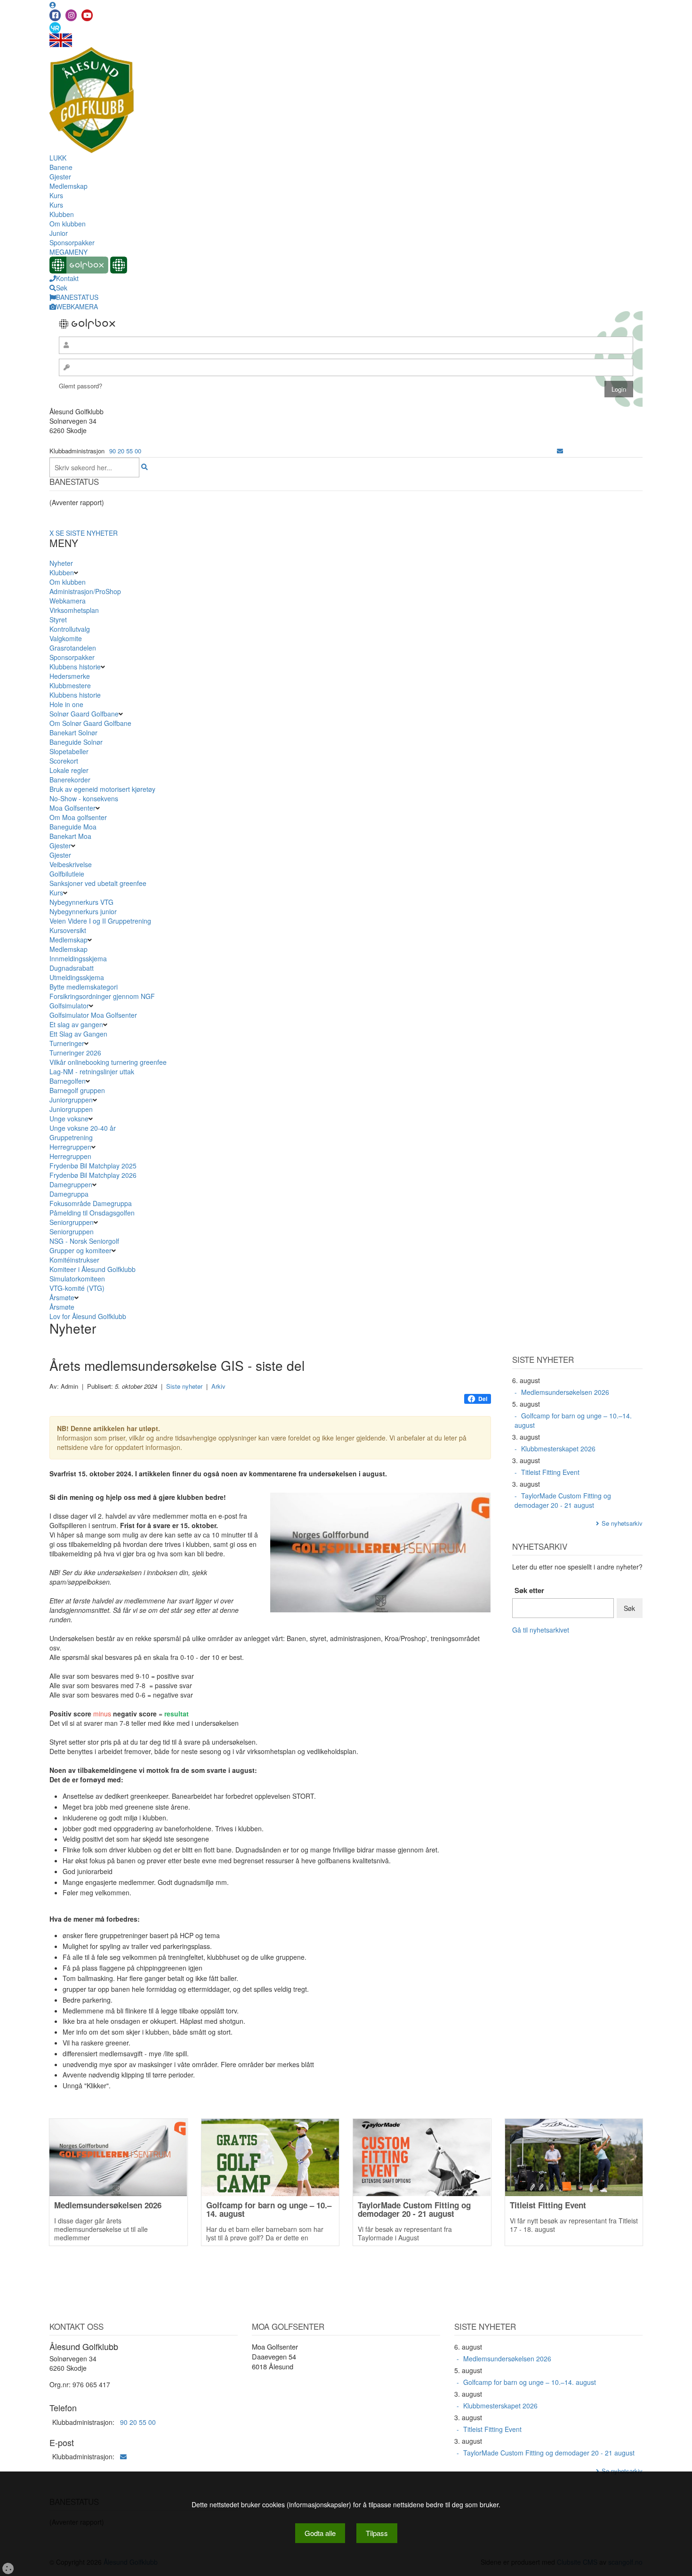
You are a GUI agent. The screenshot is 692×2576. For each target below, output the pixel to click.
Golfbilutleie (67, 874)
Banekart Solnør (73, 733)
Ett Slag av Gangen (78, 1034)
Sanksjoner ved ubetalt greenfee (98, 883)
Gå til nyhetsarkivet (541, 1630)
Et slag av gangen (76, 1024)
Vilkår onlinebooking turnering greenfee (108, 1062)
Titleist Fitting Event (550, 1472)
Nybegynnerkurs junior (83, 911)
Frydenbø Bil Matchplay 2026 (93, 1175)
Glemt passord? (80, 386)
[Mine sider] (53, 5)
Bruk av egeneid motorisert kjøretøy (102, 789)
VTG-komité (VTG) (77, 1288)
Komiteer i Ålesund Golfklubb (93, 1269)
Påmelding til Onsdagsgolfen (92, 1213)
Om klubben (68, 224)
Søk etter (529, 1590)
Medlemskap (68, 186)
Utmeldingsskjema (77, 977)
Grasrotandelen (73, 648)
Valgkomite (66, 638)
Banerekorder (70, 780)
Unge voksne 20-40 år (83, 1128)
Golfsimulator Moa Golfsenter (93, 1015)
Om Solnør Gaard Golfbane (90, 723)
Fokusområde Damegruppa (91, 1203)
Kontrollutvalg (70, 629)
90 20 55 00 (125, 451)
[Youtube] (87, 15)
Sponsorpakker (72, 242)
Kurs (56, 195)
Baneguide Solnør (76, 742)
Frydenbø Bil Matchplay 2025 (93, 1166)
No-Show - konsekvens (84, 798)
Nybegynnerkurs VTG (81, 902)
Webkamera (68, 601)
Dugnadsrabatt (72, 968)
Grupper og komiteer (80, 1250)
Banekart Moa (70, 836)
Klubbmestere (70, 685)
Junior (59, 233)
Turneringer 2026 (75, 1053)
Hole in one (66, 704)
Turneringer (67, 1043)
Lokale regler (69, 770)
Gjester (60, 177)
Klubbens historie (75, 667)
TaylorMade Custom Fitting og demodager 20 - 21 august (563, 1500)
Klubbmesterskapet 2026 (558, 1449)
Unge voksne (69, 1119)
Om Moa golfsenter (78, 817)
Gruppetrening (71, 1137)
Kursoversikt (68, 930)
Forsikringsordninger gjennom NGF (102, 996)
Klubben (62, 214)
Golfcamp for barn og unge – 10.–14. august (573, 1420)
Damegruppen (71, 1184)
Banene (61, 167)
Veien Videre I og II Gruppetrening (100, 921)
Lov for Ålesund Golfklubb (88, 1316)
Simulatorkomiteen (77, 1279)
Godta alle (320, 2533)
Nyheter (61, 563)
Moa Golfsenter (72, 808)
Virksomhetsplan (74, 610)
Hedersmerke (70, 676)
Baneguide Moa (73, 827)
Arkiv (218, 1386)
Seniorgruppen (72, 1222)
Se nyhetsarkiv (622, 1523)
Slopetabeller (69, 751)
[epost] (560, 451)
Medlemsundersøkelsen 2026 (565, 1392)
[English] (61, 40)
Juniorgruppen (71, 1100)
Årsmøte (62, 1297)
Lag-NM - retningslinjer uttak (92, 1071)
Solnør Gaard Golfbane (84, 714)
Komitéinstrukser (74, 1260)
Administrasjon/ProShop (85, 591)
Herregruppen (70, 1147)
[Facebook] (55, 15)
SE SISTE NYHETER (87, 533)
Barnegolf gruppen (77, 1090)
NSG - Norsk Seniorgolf (84, 1241)
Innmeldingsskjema (78, 958)
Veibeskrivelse (71, 864)
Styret (58, 620)
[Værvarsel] (55, 27)
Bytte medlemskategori (84, 987)
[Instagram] (71, 15)
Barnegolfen (68, 1081)
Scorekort (64, 761)
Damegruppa (69, 1194)
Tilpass (377, 2533)
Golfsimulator (69, 1006)
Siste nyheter (184, 1386)
